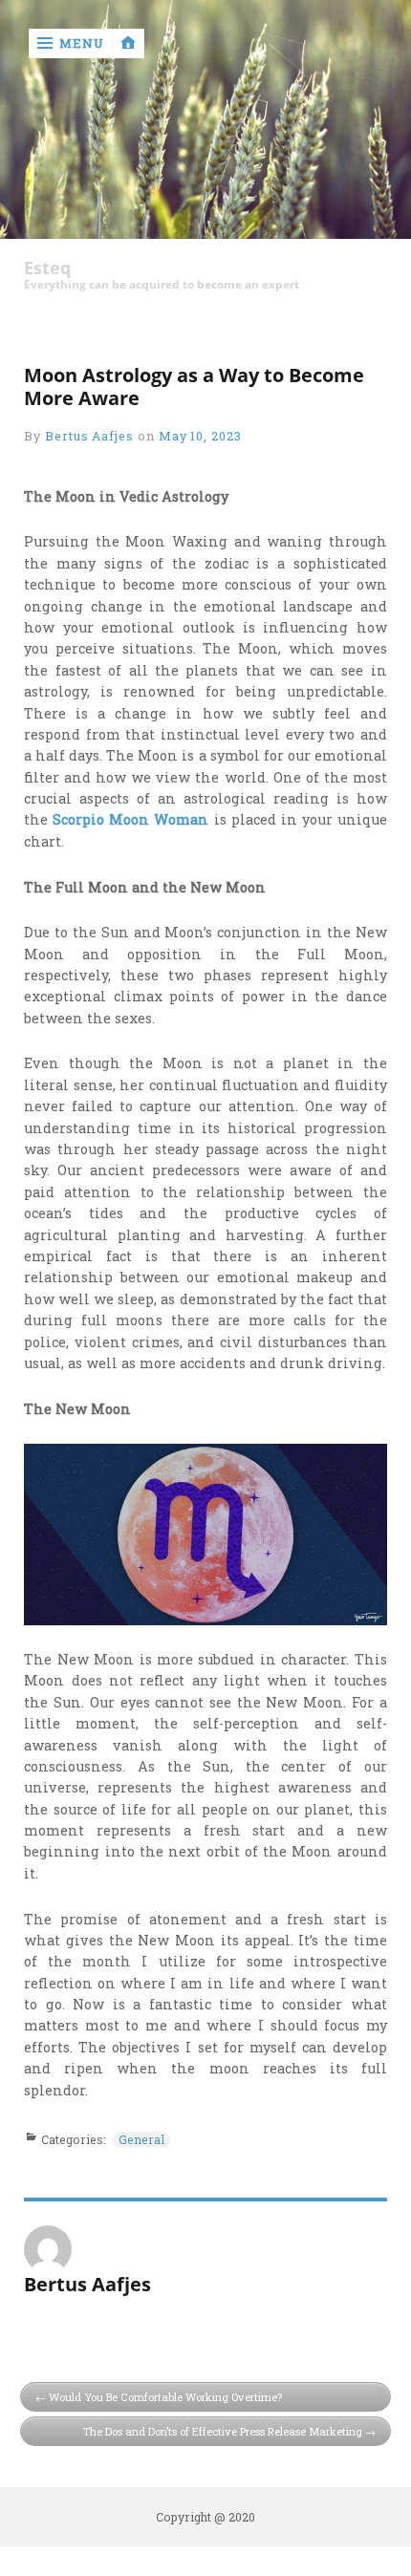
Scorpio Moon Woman (130, 819)
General (141, 2139)
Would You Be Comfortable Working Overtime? (165, 2397)
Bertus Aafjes (89, 436)
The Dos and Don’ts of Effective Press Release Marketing (223, 2431)
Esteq (47, 268)
